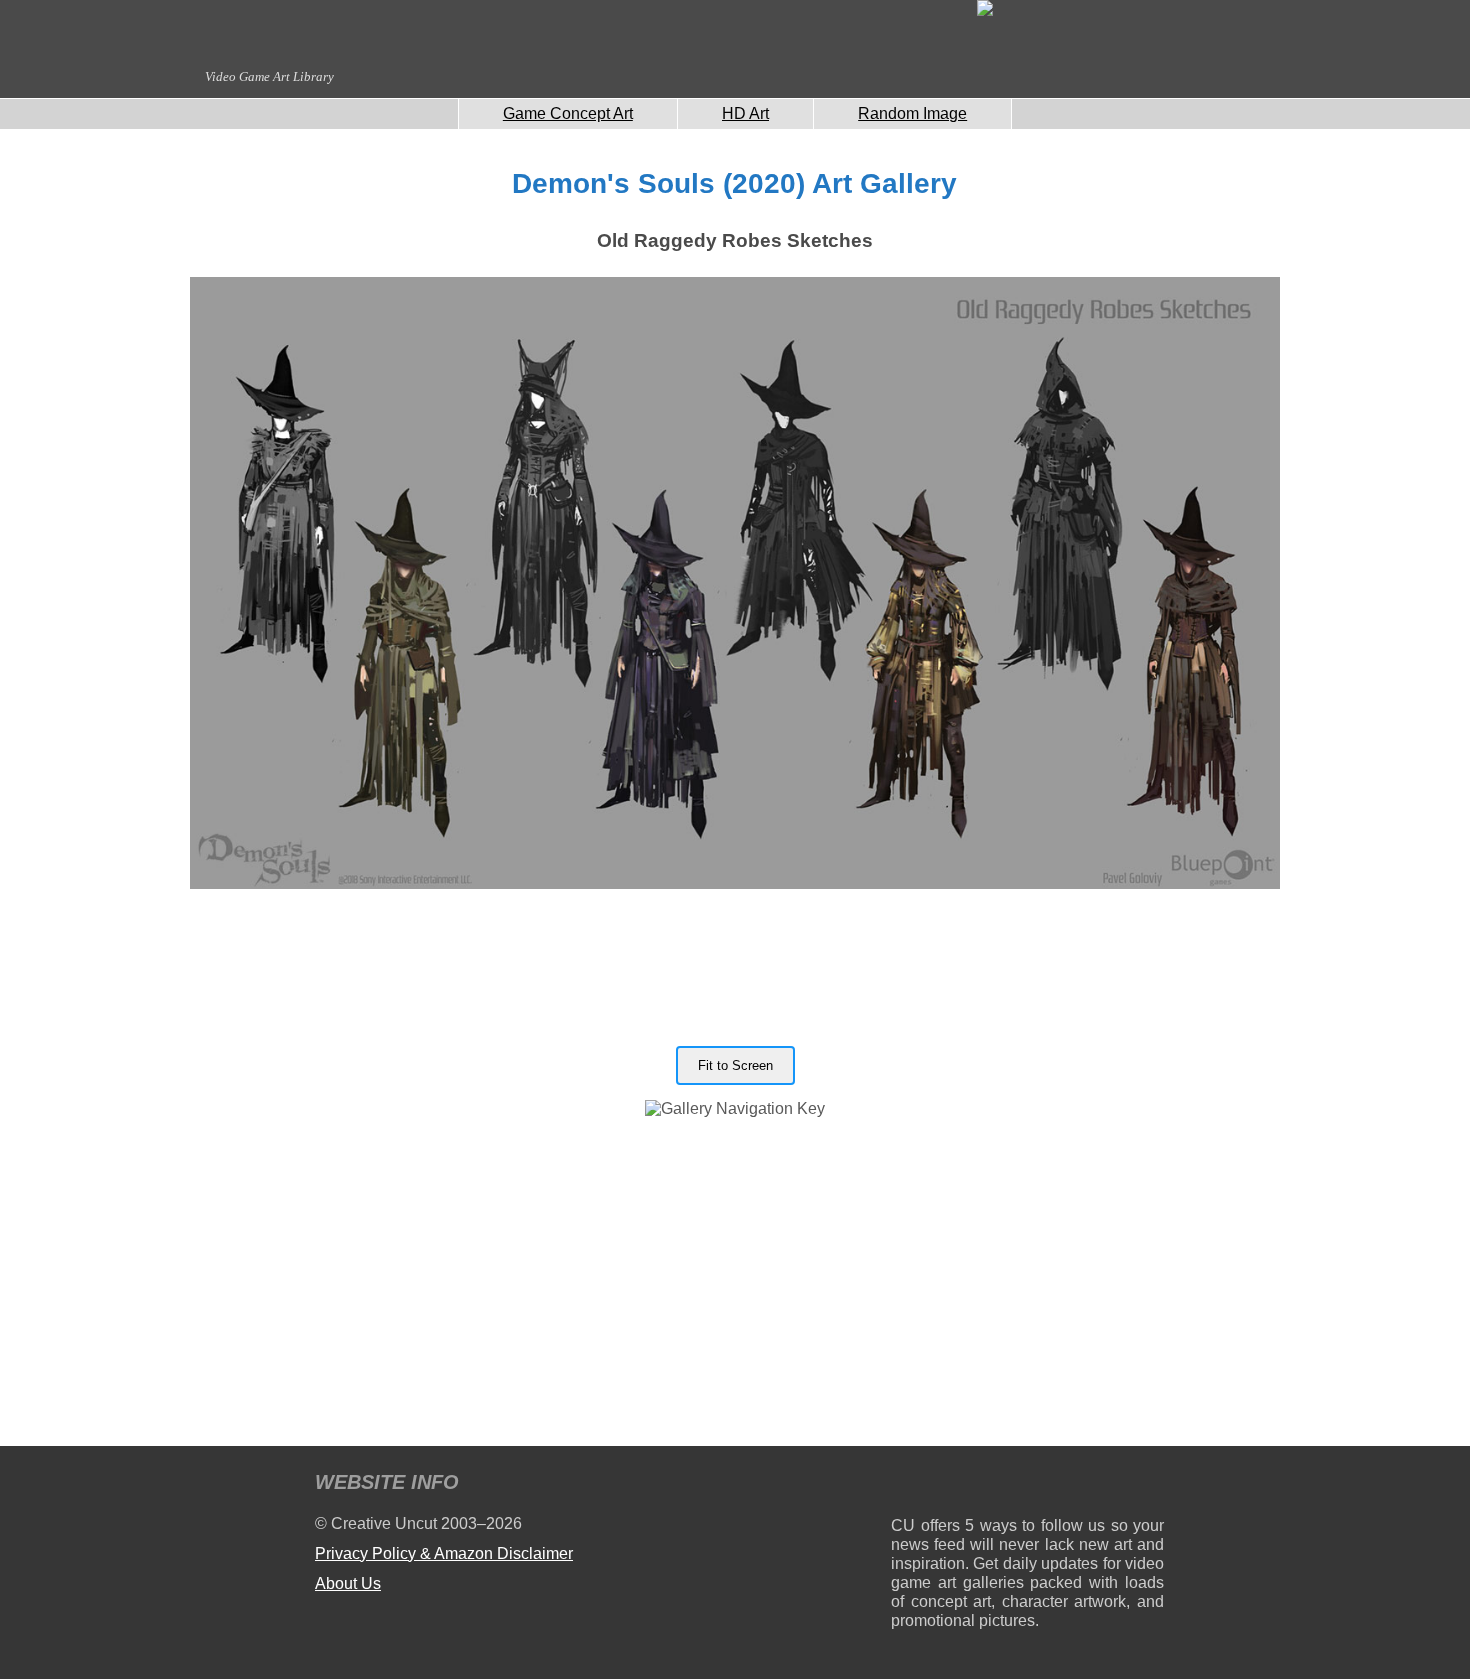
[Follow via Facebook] (1027, 1485)
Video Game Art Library (269, 76)
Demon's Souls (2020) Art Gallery (734, 183)
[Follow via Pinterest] (1149, 1485)
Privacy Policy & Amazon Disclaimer (444, 1553)
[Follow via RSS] (905, 1485)
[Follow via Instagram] (966, 1485)
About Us (348, 1583)
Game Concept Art (568, 113)
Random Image (912, 113)
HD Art (745, 113)
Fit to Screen (735, 1065)
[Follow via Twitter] (1088, 1485)
